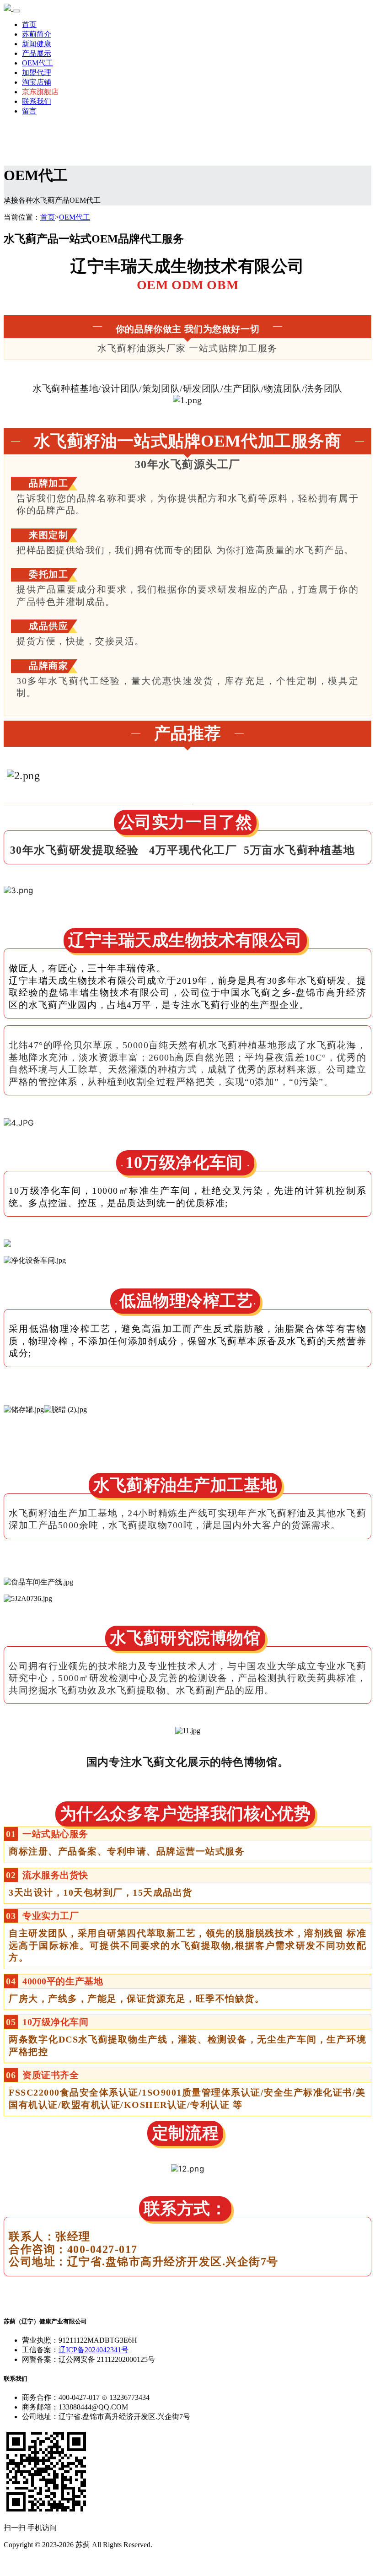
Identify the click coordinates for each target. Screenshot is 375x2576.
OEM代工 (37, 63)
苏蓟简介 (37, 34)
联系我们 (37, 101)
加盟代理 (37, 73)
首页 (29, 24)
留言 (29, 111)
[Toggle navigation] (16, 11)
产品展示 (37, 53)
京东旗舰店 (40, 92)
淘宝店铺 (37, 82)
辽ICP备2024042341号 (94, 2350)
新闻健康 (37, 44)
